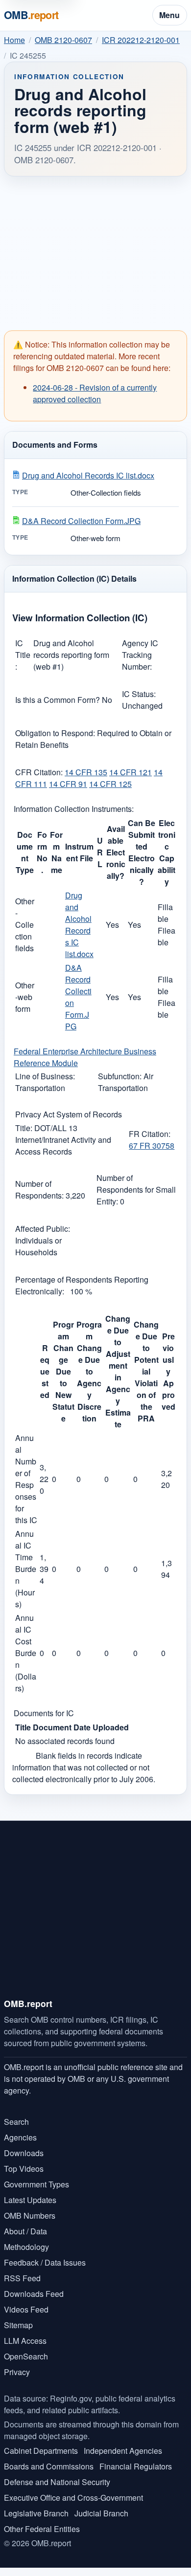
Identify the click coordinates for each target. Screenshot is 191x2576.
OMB (31, 15)
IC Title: (23, 655)
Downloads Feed (34, 2294)
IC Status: (139, 694)
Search (16, 2122)
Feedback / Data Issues (45, 2262)
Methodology (26, 2247)
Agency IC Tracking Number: (140, 655)
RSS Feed (22, 2278)
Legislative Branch (36, 2513)
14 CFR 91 (68, 784)
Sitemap (18, 2325)
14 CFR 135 (86, 772)
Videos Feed (26, 2309)
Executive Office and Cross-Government (73, 2498)
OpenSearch (26, 2356)
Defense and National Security (57, 2482)
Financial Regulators (136, 2466)
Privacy (17, 2372)
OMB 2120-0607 (63, 40)
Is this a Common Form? (59, 700)
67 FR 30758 (152, 1146)
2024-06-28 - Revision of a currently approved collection (95, 393)
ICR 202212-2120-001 (141, 40)
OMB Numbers (30, 2216)
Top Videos (24, 2169)
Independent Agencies (123, 2451)
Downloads (24, 2153)
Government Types (36, 2184)
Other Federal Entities (42, 2529)
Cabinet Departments (41, 2451)
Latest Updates (30, 2200)
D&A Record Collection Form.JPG (81, 521)
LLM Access (25, 2341)
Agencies (20, 2137)
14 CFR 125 (110, 784)
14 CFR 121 (131, 772)
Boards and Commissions (49, 2466)
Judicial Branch (101, 2513)
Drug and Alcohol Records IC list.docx (88, 475)
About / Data (25, 2231)
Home (14, 40)
